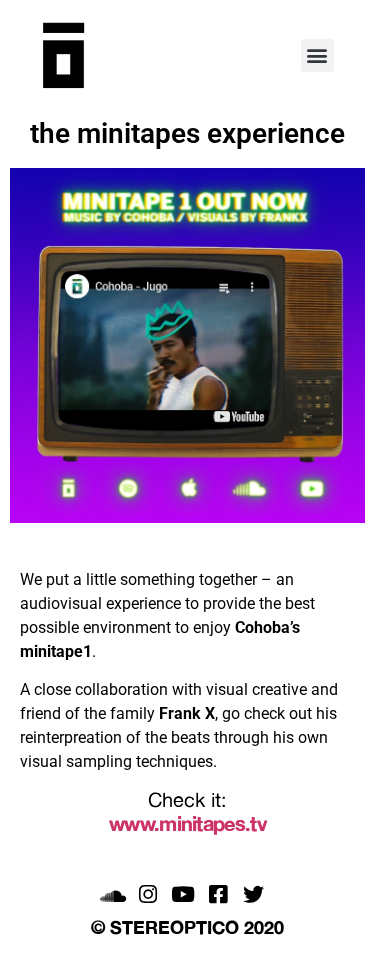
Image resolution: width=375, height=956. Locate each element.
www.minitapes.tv (187, 823)
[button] (317, 55)
